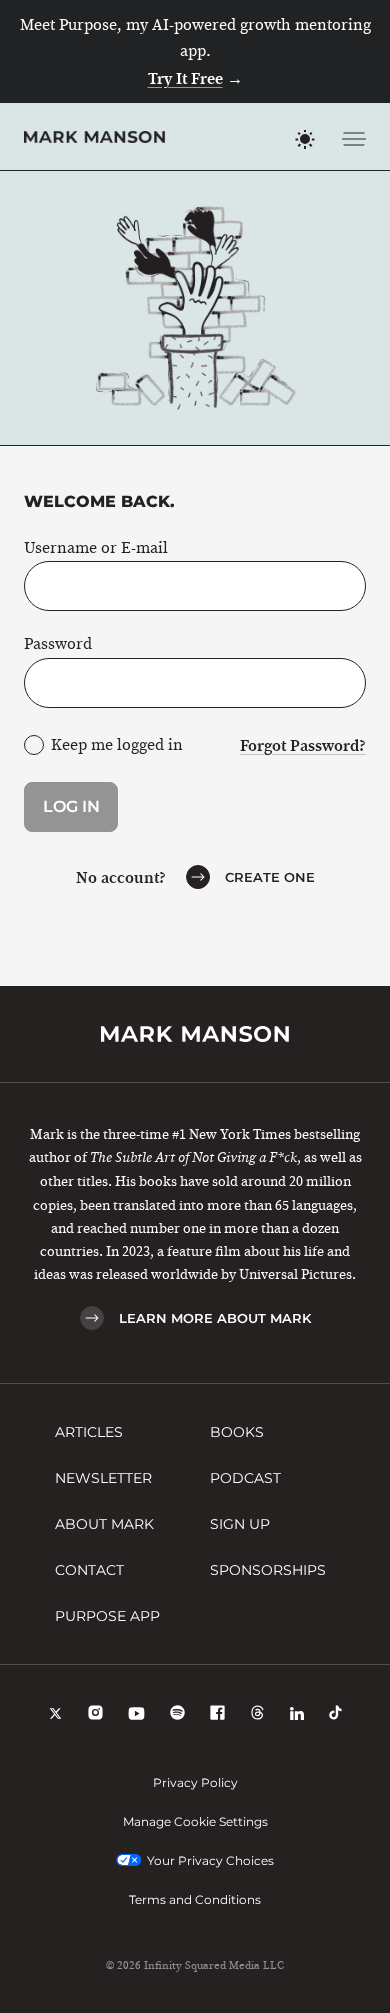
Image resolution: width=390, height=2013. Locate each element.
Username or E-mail (96, 548)
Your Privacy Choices (210, 1860)
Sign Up (240, 1524)
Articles (89, 1432)
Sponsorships (268, 1570)
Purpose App (107, 1616)
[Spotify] (177, 1715)
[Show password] (338, 683)
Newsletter (103, 1478)
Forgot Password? (303, 745)
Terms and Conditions (195, 1899)
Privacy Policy (195, 1782)
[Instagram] (95, 1715)
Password (58, 644)
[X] (55, 1715)
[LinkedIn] (297, 1715)
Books (237, 1432)
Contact (89, 1570)
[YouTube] (136, 1715)
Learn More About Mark (215, 1318)
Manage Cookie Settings (195, 1821)
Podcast (245, 1478)
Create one (270, 877)
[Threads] (257, 1715)
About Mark (104, 1524)
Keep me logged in (117, 745)
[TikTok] (335, 1715)
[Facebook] (217, 1715)
